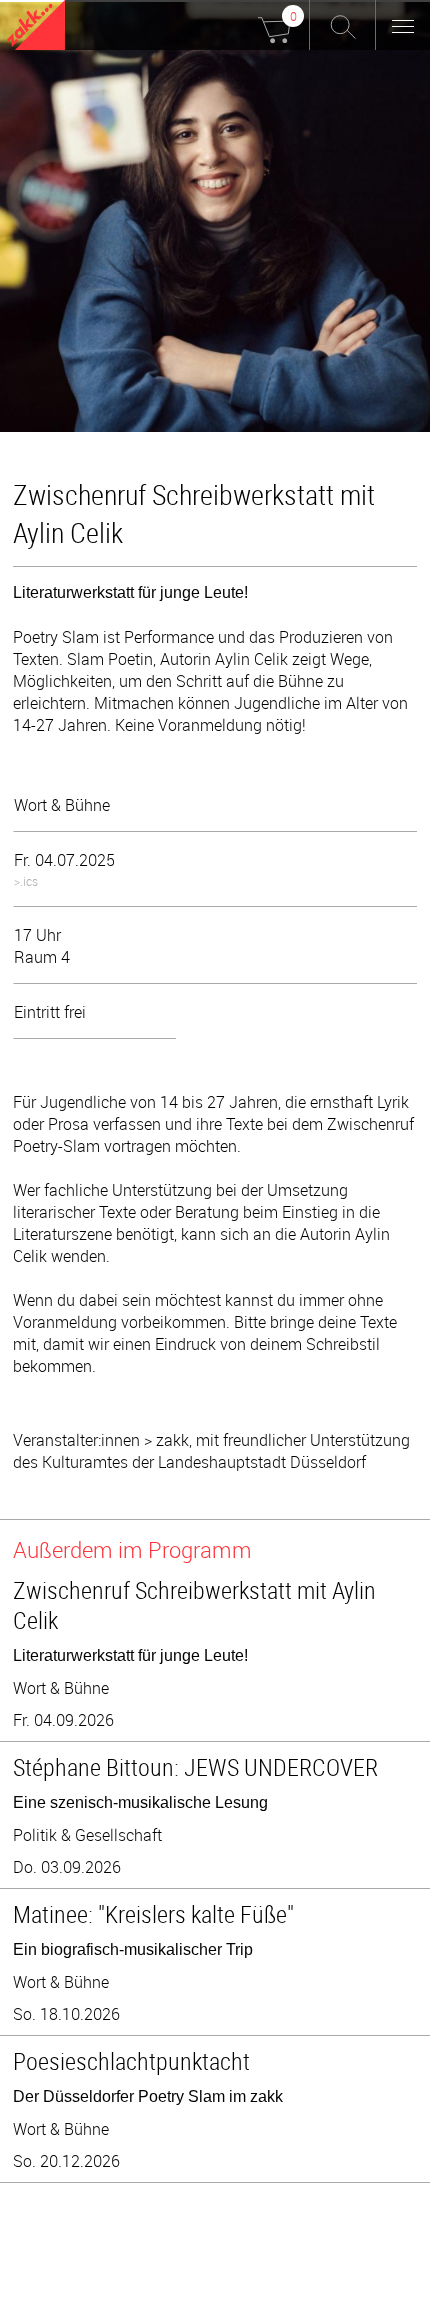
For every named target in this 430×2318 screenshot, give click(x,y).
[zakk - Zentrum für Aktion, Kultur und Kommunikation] (36, 27)
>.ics (26, 881)
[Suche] (342, 25)
